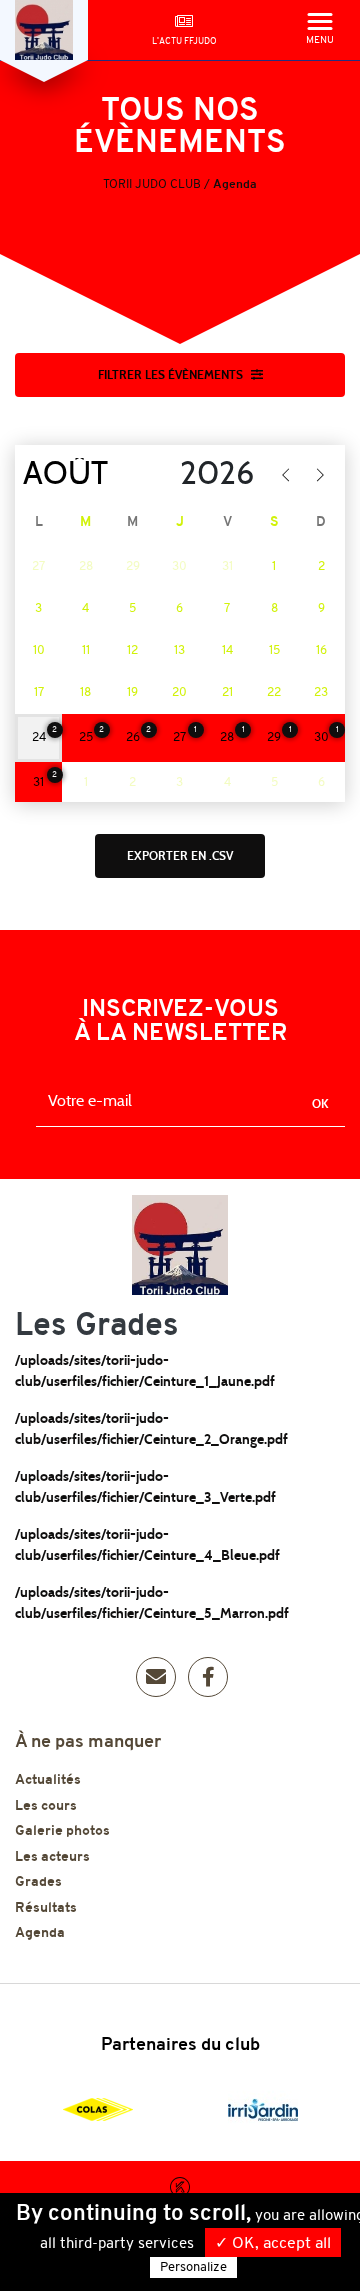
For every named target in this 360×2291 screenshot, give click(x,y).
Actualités (48, 1780)
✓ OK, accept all (273, 2244)
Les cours (46, 1806)
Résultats (46, 1908)
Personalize (193, 2267)
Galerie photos (62, 1831)
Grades (38, 1882)
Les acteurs (52, 1857)
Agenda (40, 1933)
